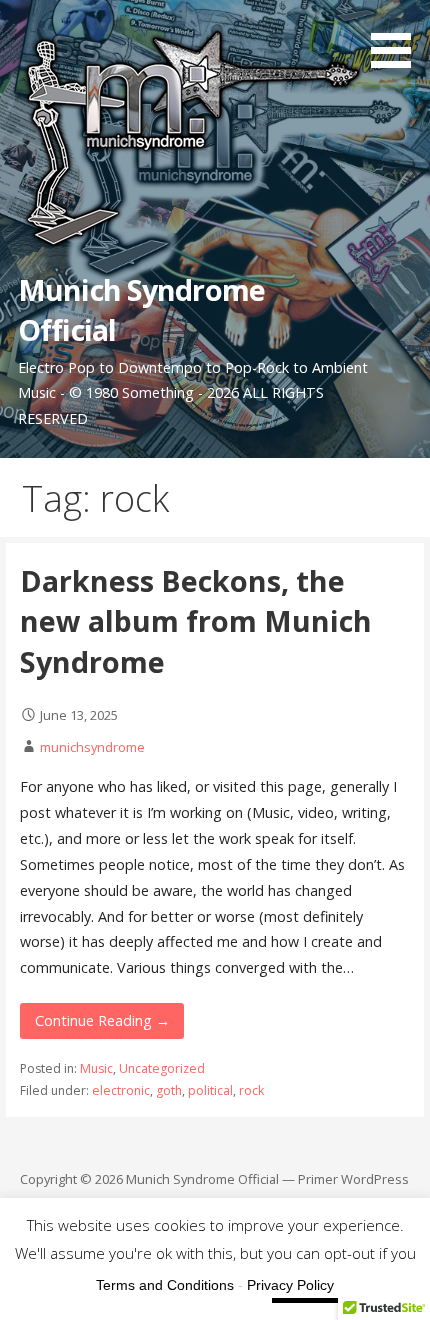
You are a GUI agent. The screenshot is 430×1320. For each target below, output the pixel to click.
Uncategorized (162, 1068)
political (210, 1090)
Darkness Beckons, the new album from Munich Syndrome (196, 621)
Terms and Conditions (165, 1285)
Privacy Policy (290, 1285)
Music (96, 1068)
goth (169, 1090)
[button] (398, 37)
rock (251, 1090)
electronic (121, 1090)
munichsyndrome (92, 747)
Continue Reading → (102, 1020)
